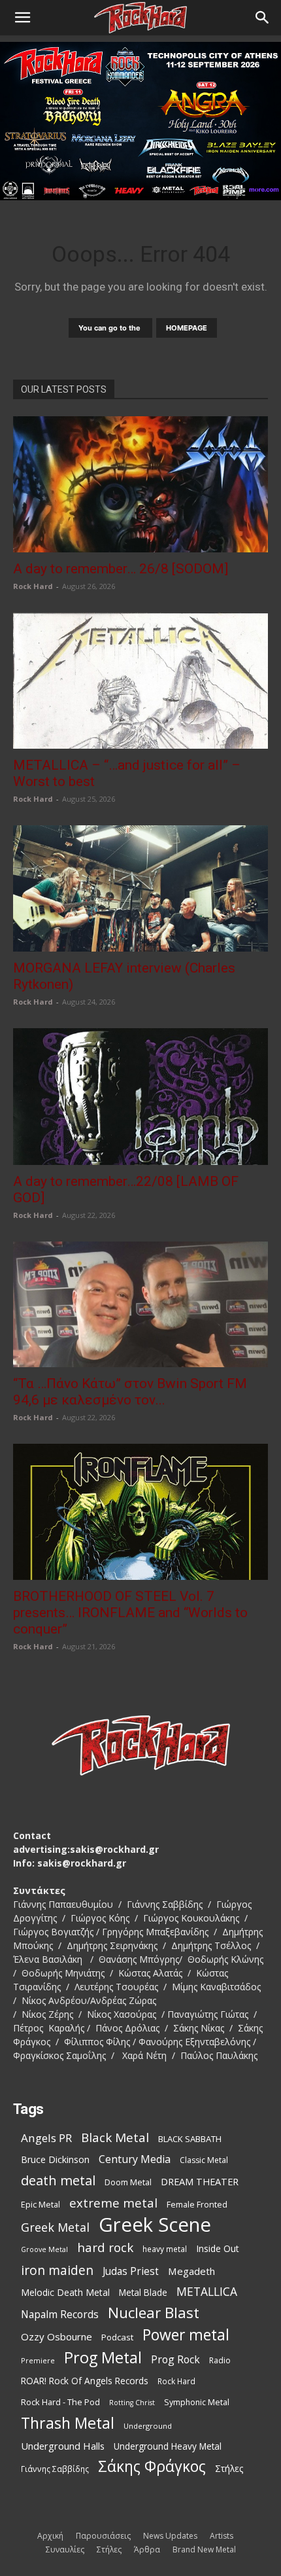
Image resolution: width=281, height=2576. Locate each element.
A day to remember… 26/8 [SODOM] (121, 569)
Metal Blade (143, 2292)
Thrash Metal (68, 2423)
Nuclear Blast (154, 2313)
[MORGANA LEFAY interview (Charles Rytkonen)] (140, 888)
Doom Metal (128, 2182)
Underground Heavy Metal (168, 2446)
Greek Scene (155, 2225)
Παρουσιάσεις (103, 2536)
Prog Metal (103, 2358)
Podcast (117, 2337)
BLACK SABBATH (190, 2139)
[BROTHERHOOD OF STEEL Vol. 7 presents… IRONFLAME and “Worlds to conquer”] (140, 1512)
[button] (22, 18)
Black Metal (115, 2138)
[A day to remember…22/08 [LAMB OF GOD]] (140, 1097)
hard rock (105, 2248)
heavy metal (165, 2249)
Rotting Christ (132, 2403)
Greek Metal (55, 2227)
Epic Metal (41, 2205)
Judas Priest (131, 2271)
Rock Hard (33, 586)
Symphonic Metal (197, 2402)
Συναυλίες (65, 2549)
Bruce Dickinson (55, 2159)
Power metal (186, 2335)
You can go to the (110, 328)
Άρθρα (147, 2549)
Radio (220, 2360)
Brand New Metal (204, 2549)
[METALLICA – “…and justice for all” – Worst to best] (140, 681)
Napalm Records (60, 2315)
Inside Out (218, 2248)
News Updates (170, 2536)
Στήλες (229, 2468)
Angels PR (46, 2138)
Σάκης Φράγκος (152, 2466)
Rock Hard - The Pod (60, 2402)
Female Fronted (197, 2205)
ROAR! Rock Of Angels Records (85, 2381)
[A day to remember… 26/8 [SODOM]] (140, 484)
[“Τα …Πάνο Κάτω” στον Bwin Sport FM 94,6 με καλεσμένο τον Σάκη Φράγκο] (140, 1305)
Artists (222, 2536)
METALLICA (207, 2292)
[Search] (263, 18)
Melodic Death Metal (65, 2292)
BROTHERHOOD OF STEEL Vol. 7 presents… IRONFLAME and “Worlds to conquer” (130, 1613)
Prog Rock (175, 2360)
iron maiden (57, 2270)
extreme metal (113, 2203)
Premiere (38, 2360)
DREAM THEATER (200, 2182)
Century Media (135, 2159)
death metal (58, 2180)
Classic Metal (204, 2160)
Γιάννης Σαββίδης (55, 2469)
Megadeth (191, 2271)
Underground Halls (63, 2446)
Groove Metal (44, 2249)
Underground (148, 2426)
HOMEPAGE (187, 328)
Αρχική (50, 2536)
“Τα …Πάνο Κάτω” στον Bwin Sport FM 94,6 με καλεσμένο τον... (130, 1392)
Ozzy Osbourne (57, 2336)
